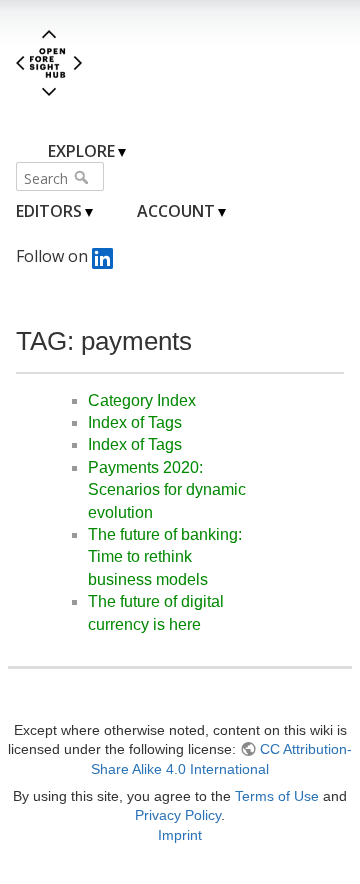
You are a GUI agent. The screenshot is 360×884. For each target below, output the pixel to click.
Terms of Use (277, 796)
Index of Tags (135, 422)
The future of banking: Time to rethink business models (165, 557)
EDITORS (49, 211)
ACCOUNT (176, 211)
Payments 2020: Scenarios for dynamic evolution (167, 490)
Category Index (142, 400)
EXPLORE (81, 151)
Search (83, 177)
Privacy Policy (178, 815)
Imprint (180, 835)
